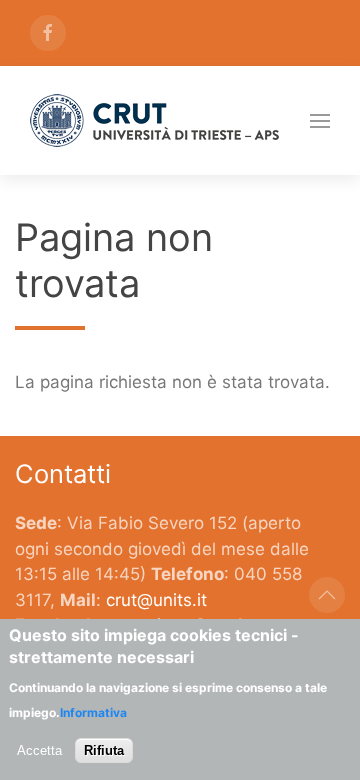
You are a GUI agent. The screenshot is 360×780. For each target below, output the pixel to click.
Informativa (93, 712)
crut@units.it (156, 600)
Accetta (39, 750)
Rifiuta (104, 750)
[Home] (155, 120)
